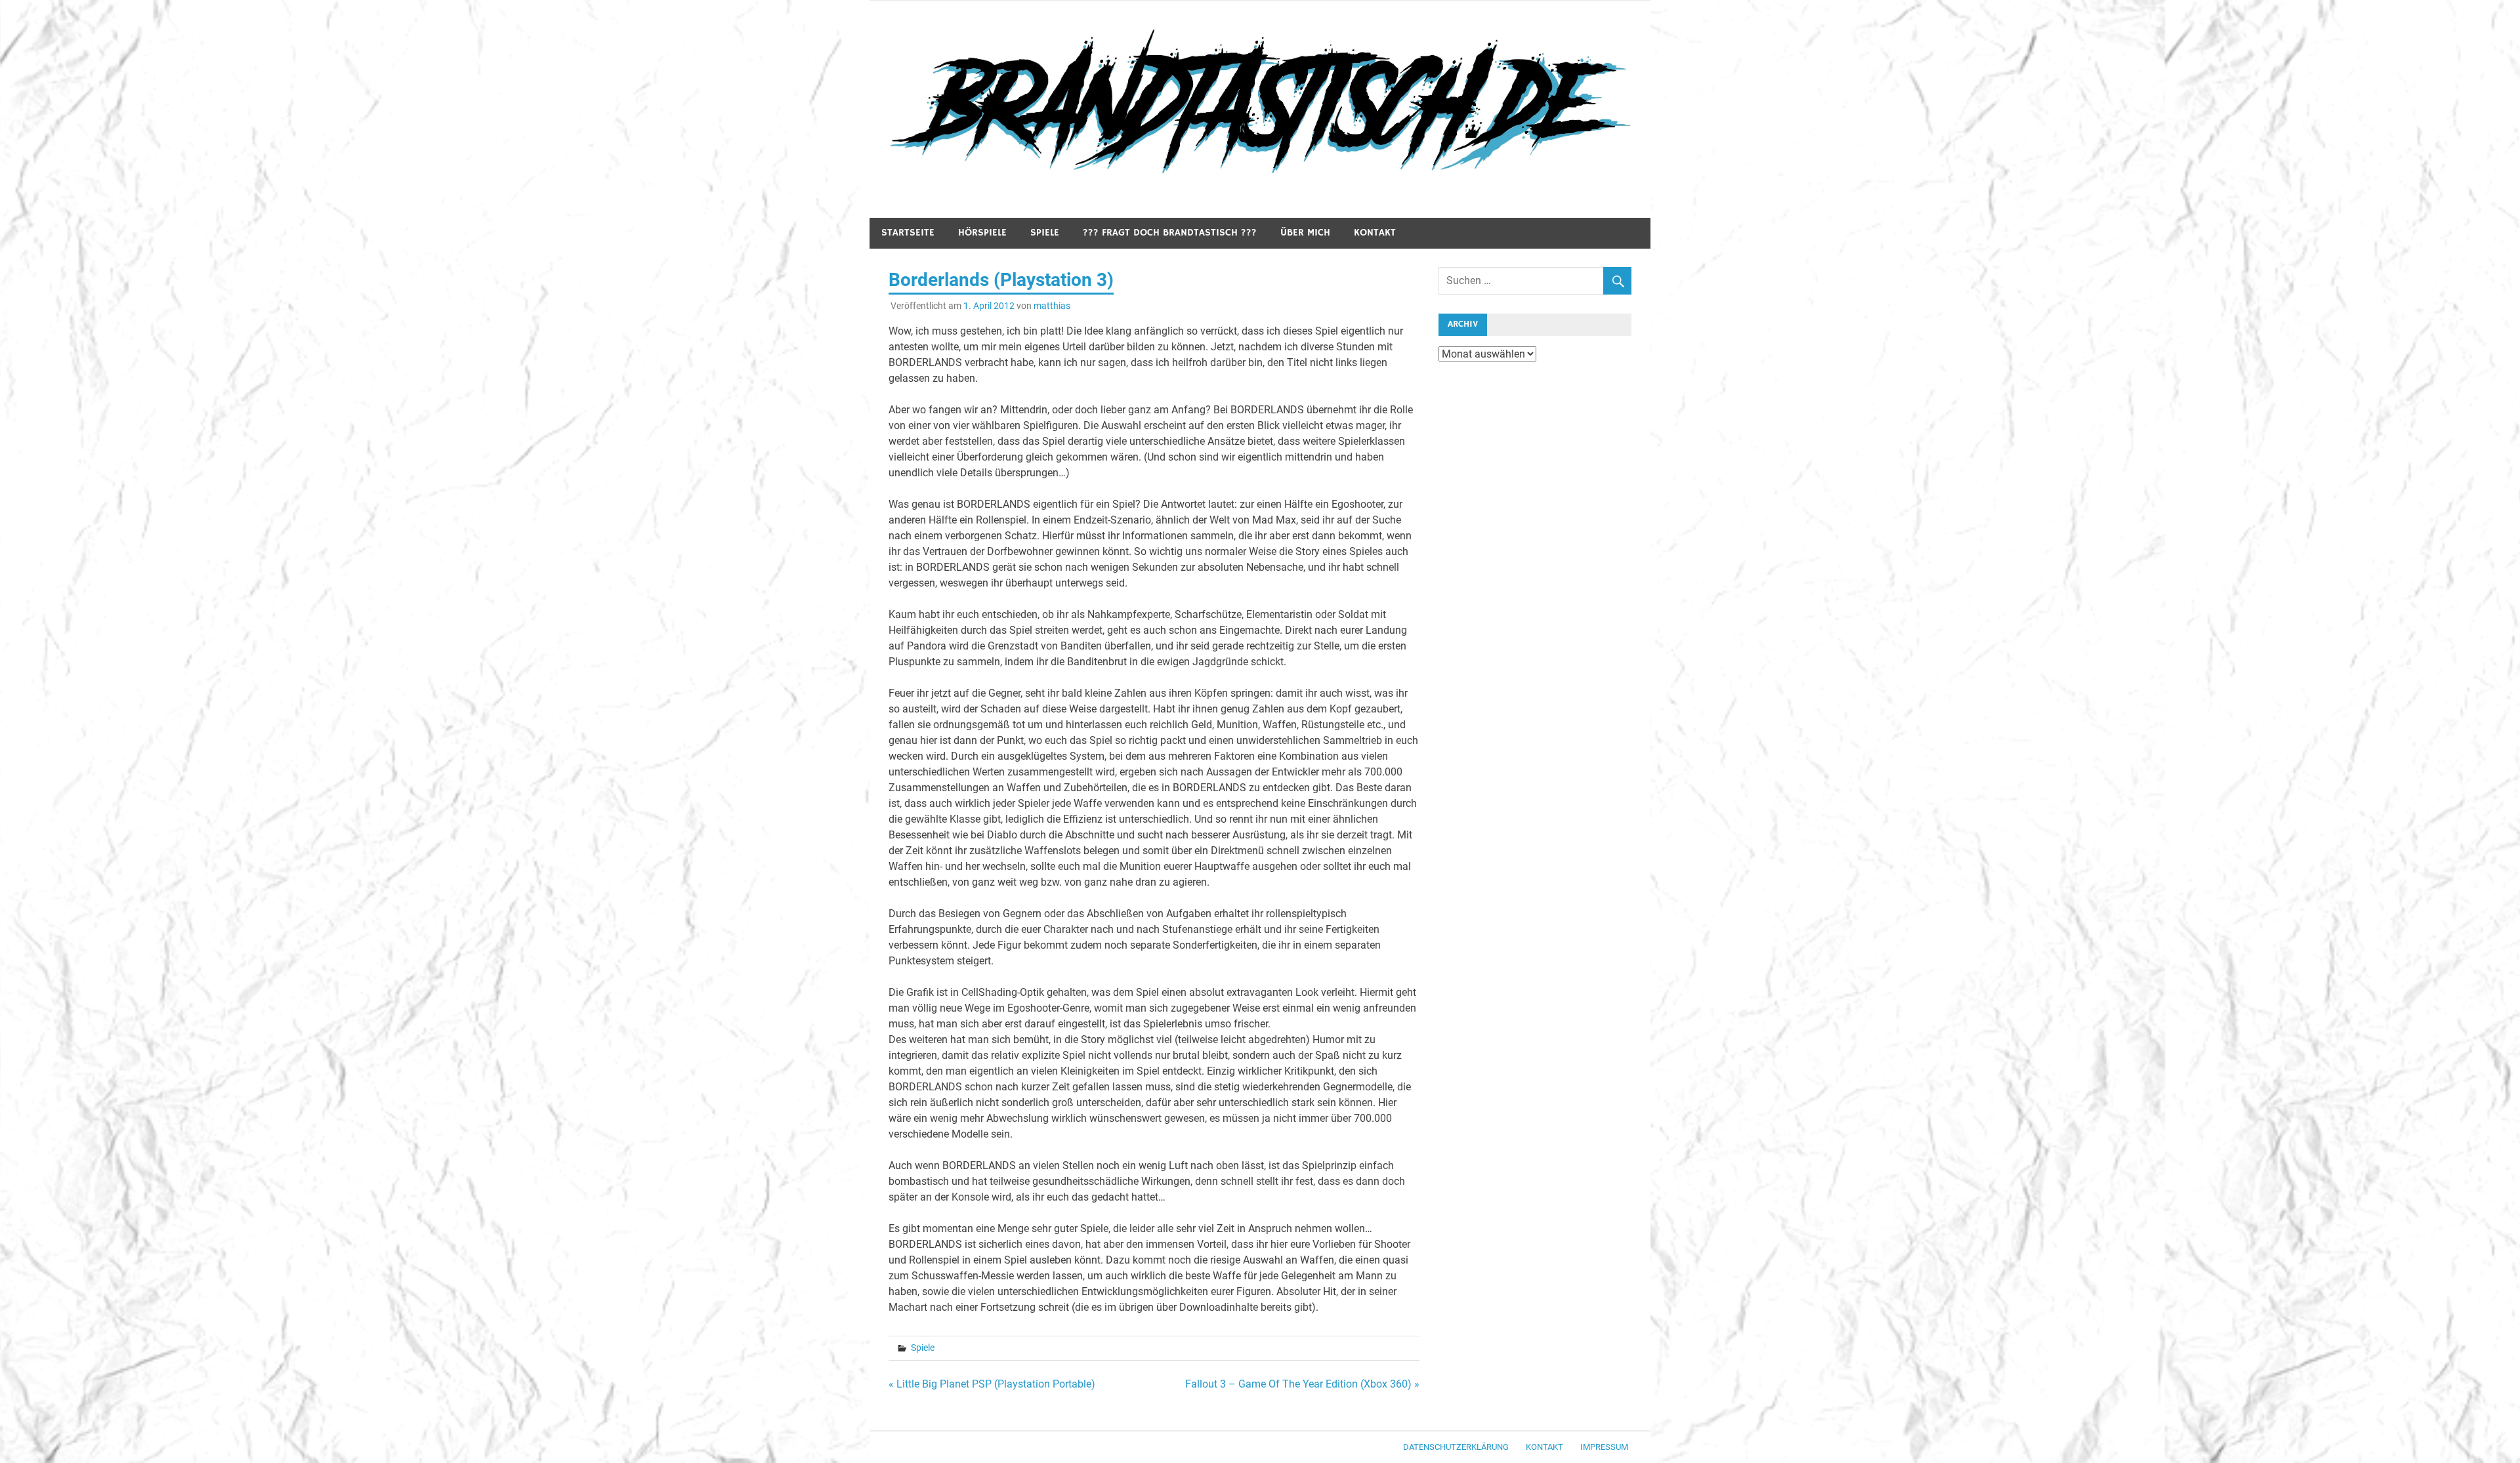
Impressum (1604, 1447)
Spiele (1045, 233)
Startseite (908, 233)
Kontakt (1375, 233)
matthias (1052, 306)
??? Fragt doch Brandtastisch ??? (1170, 233)
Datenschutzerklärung (1456, 1447)
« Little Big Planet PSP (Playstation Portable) (992, 1384)
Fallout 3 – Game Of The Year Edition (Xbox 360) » (1302, 1384)
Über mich (1305, 233)
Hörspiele (982, 233)
